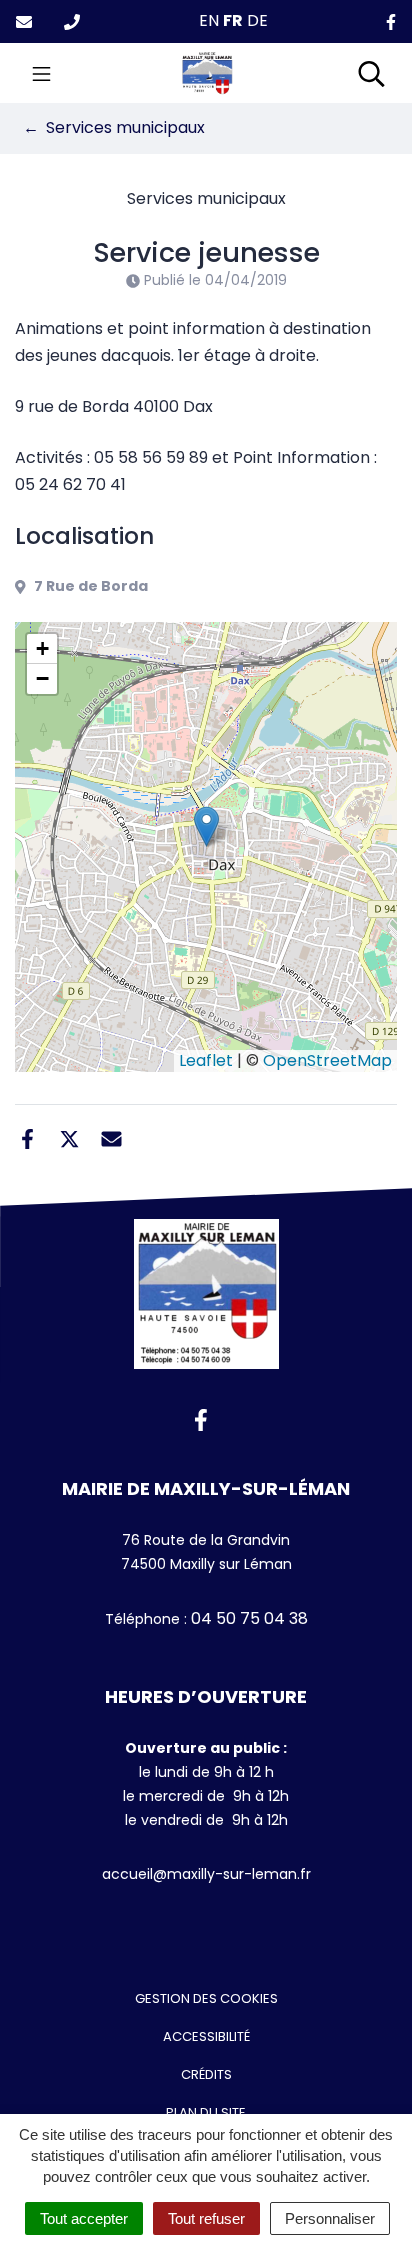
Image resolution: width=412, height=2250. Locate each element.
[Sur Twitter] (69, 1137)
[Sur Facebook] (27, 1137)
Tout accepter (84, 2218)
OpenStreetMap (327, 1060)
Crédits (206, 2074)
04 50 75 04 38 (247, 1618)
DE (257, 20)
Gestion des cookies (206, 1998)
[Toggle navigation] (41, 73)
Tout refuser (206, 2218)
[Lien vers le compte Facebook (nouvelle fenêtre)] (391, 21)
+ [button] (42, 648)
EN (209, 20)
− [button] (42, 678)
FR (233, 20)
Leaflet (206, 1060)
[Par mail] (111, 1137)
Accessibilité (206, 2036)
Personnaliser (330, 2218)
